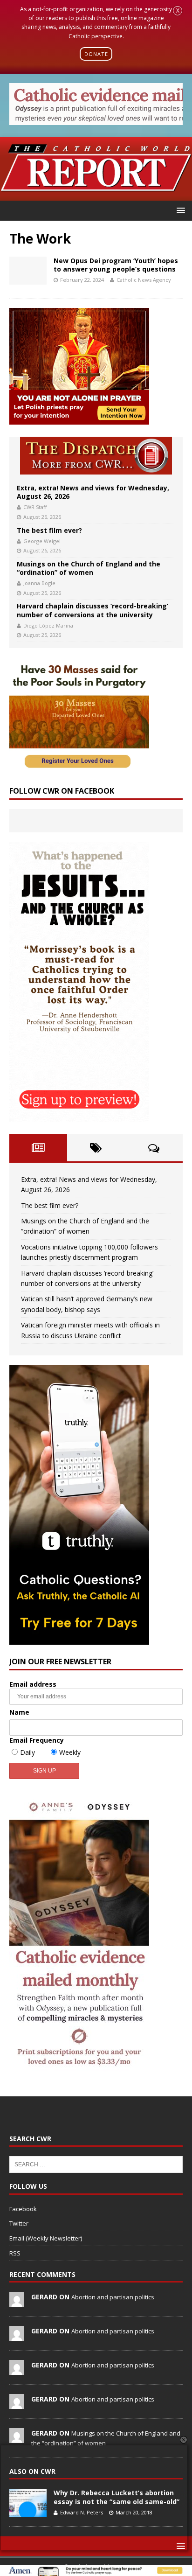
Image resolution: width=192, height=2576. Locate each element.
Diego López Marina (48, 625)
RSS (15, 2253)
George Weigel (42, 541)
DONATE (96, 54)
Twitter (19, 2223)
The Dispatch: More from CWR (96, 456)
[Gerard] (17, 2302)
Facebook (23, 2209)
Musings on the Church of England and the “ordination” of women (89, 568)
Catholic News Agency (144, 280)
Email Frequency (37, 1740)
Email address (33, 1684)
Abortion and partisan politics (113, 2297)
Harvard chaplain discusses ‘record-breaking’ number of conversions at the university (93, 610)
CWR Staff (35, 507)
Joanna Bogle (39, 583)
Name (19, 1712)
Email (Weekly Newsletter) (46, 2238)
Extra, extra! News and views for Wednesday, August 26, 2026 (93, 492)
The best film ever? (49, 530)
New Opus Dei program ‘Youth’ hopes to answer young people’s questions (116, 265)
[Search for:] (96, 2164)
